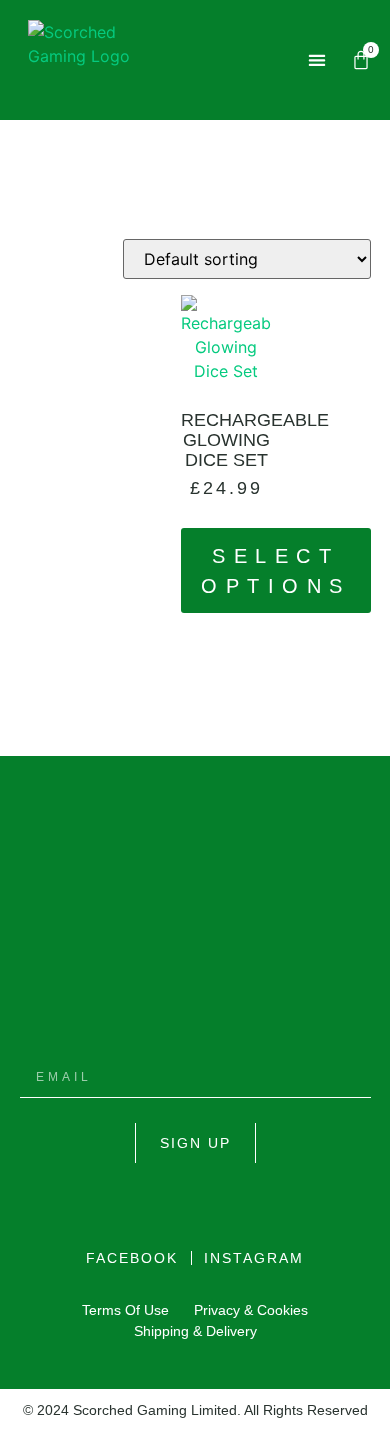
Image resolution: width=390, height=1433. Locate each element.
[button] (317, 60)
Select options (276, 571)
